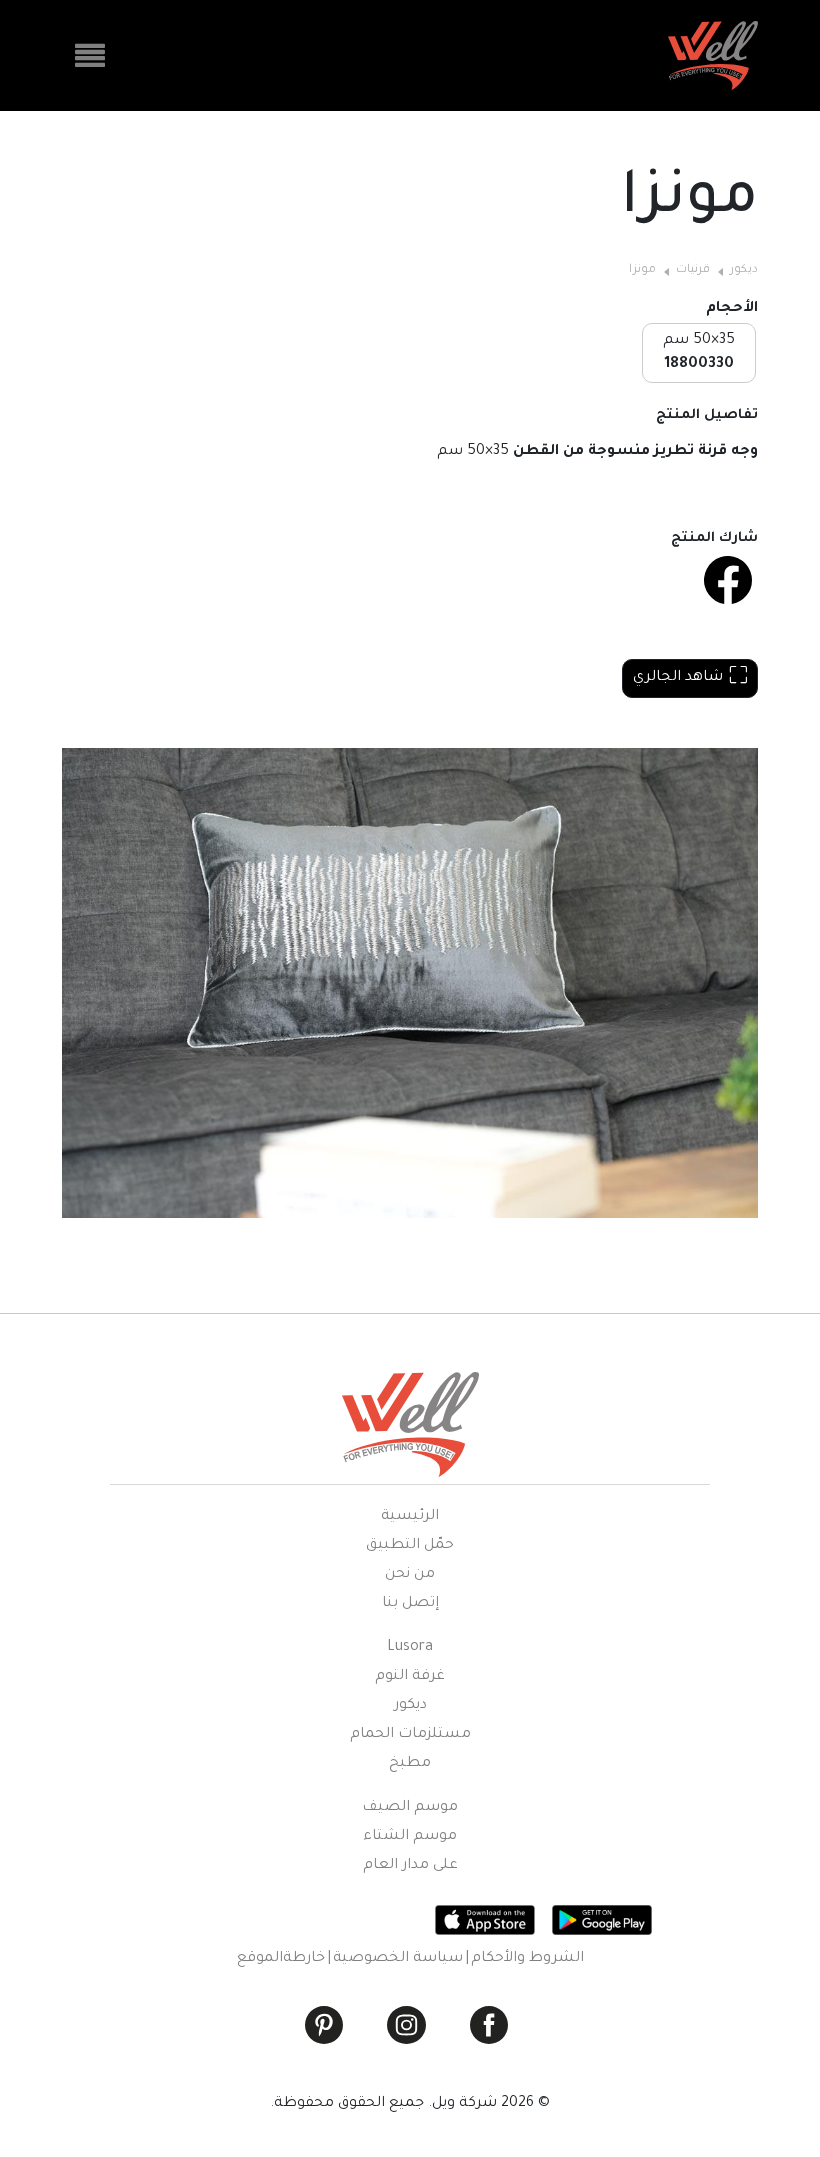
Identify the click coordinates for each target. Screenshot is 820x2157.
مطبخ (410, 1764)
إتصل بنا (410, 1604)
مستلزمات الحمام (410, 1735)
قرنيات (693, 270)
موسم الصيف (410, 1808)
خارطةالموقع (281, 1959)
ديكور (744, 270)
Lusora (410, 1648)
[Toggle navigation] (90, 56)
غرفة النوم (410, 1677)
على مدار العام (410, 1866)
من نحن (410, 1575)
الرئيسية (410, 1517)
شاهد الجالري (678, 678)
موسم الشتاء (410, 1837)
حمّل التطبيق (410, 1546)
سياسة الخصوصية (398, 1959)
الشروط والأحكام (527, 1959)
